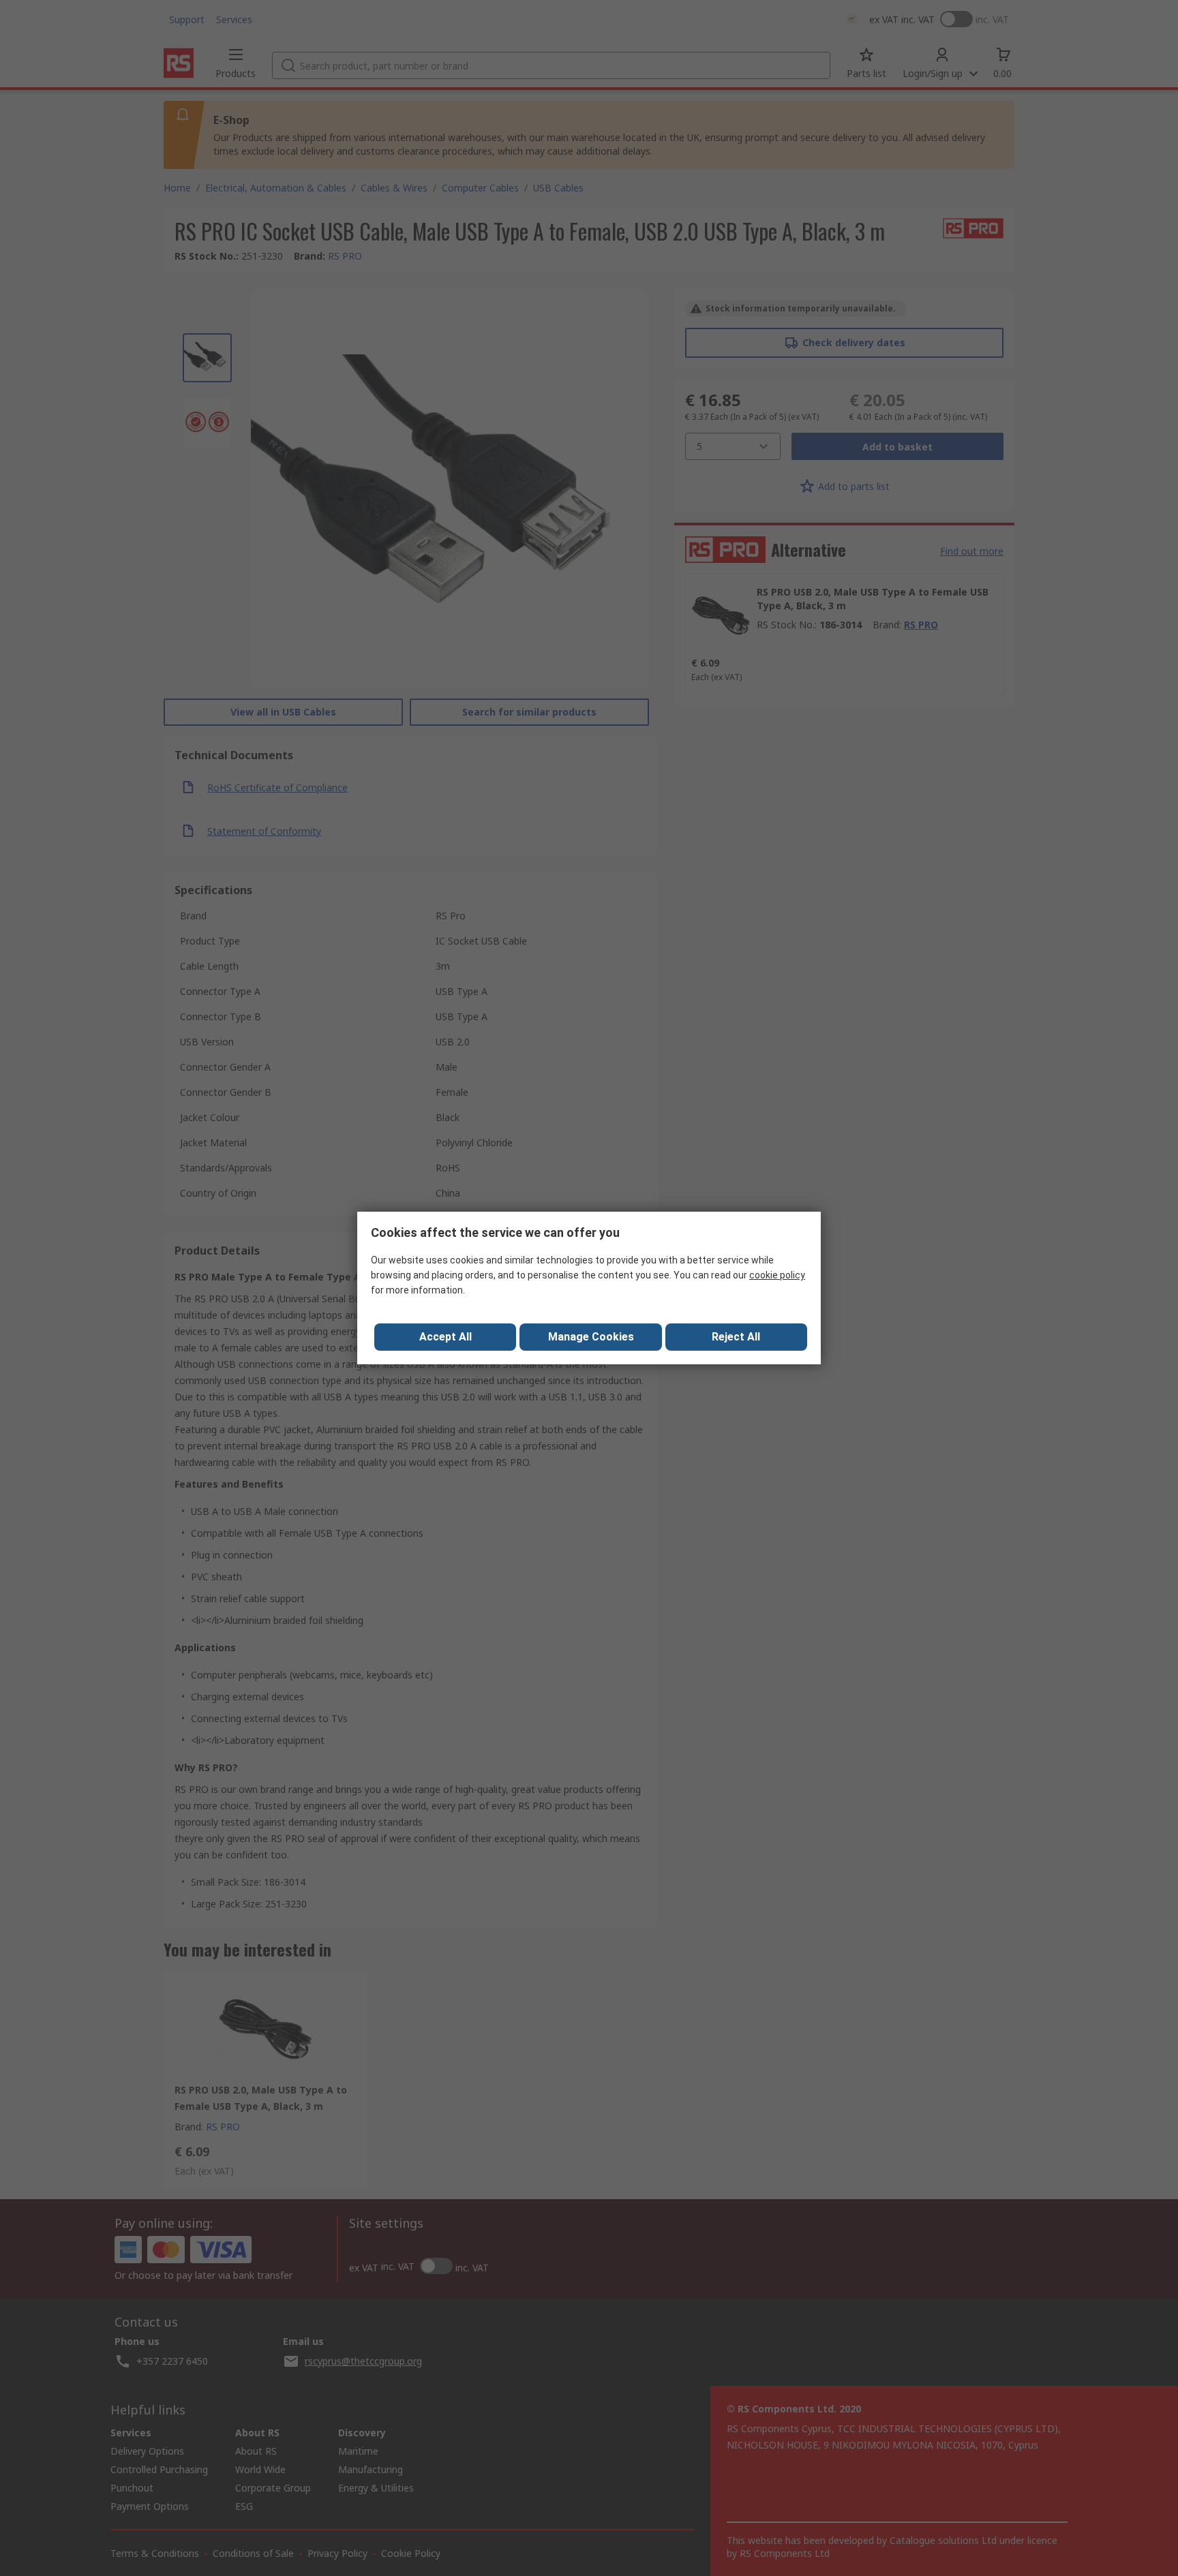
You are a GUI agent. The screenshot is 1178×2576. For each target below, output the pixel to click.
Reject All (736, 1337)
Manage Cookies (591, 1337)
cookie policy (777, 1275)
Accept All (445, 1337)
